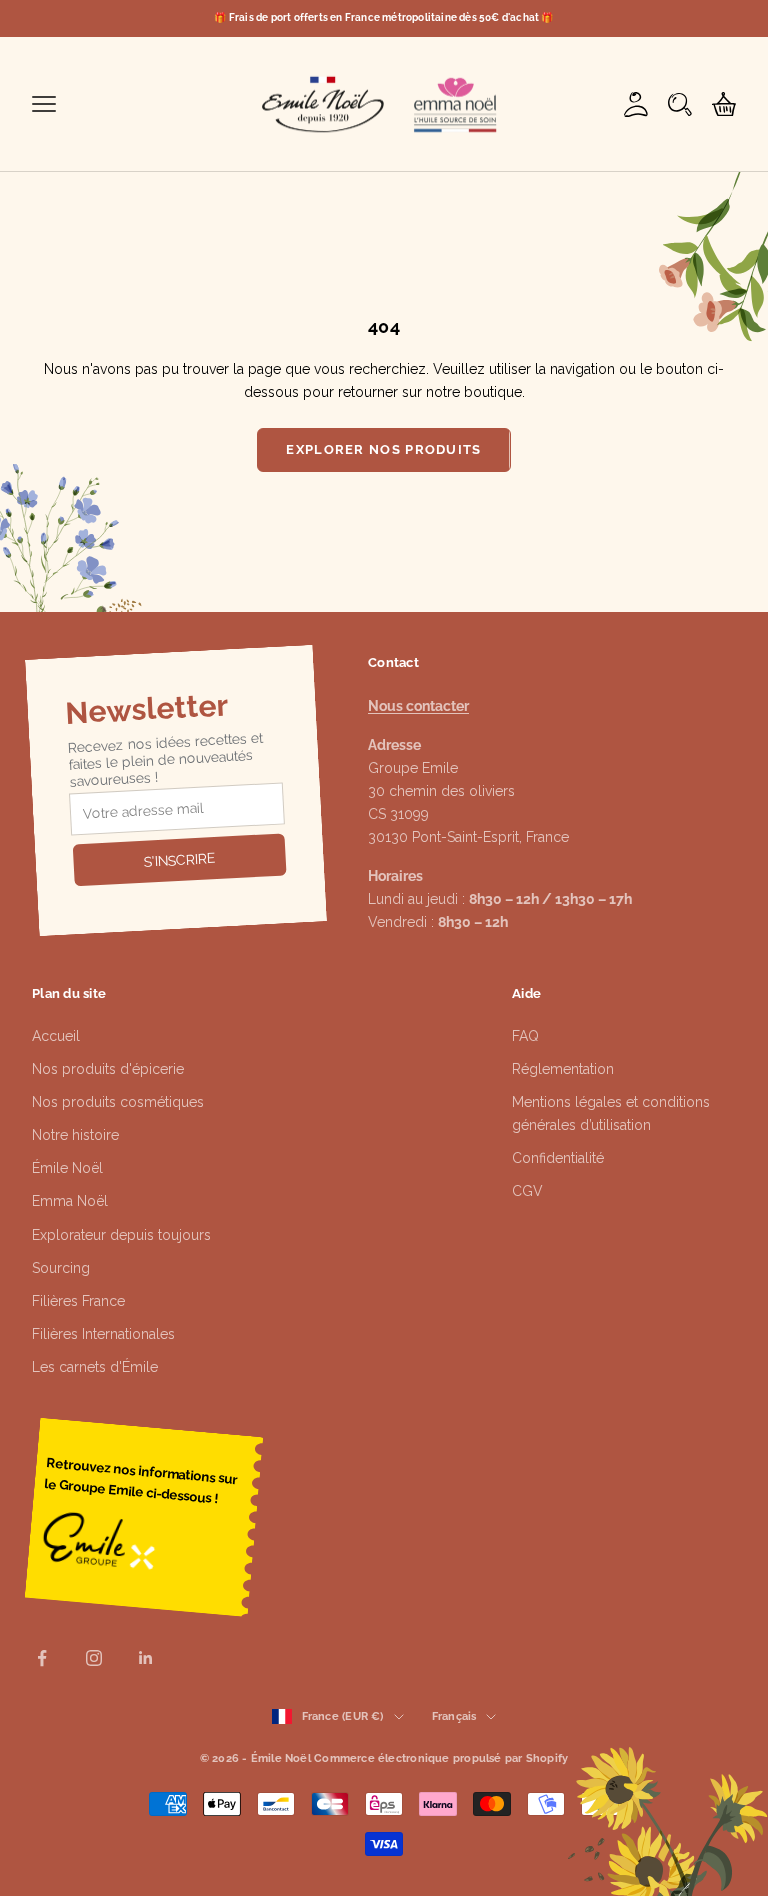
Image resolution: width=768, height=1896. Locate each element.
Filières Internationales (103, 1334)
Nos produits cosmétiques (118, 1102)
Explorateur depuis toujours (121, 1235)
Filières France (78, 1301)
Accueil (56, 1036)
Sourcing (61, 1268)
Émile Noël (67, 1168)
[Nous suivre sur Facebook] (42, 1658)
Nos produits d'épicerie (108, 1069)
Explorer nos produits (383, 449)
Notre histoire (75, 1135)
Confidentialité (558, 1158)
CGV (527, 1191)
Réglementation (563, 1069)
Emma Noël (70, 1201)
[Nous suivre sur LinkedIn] (146, 1658)
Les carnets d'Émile (95, 1367)
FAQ (525, 1036)
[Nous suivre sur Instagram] (94, 1658)
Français (454, 1716)
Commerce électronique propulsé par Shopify (441, 1758)
